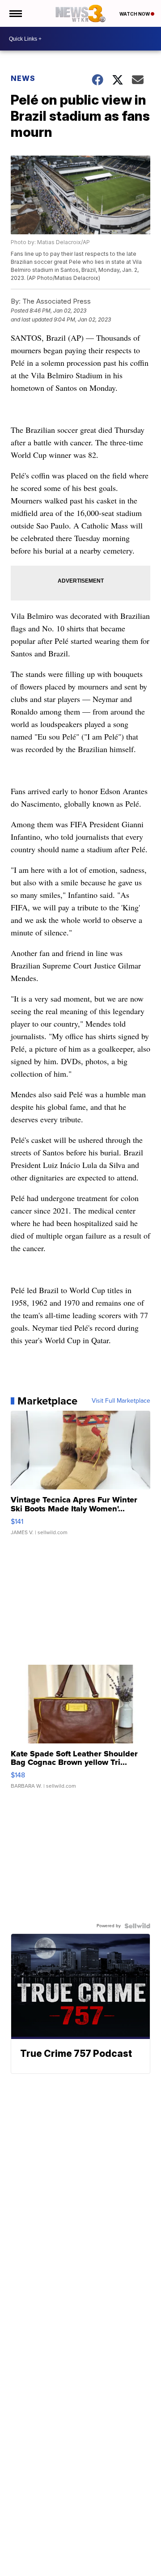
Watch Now (135, 14)
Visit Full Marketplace (121, 1401)
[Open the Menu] (15, 13)
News (23, 78)
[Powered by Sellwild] (137, 1926)
